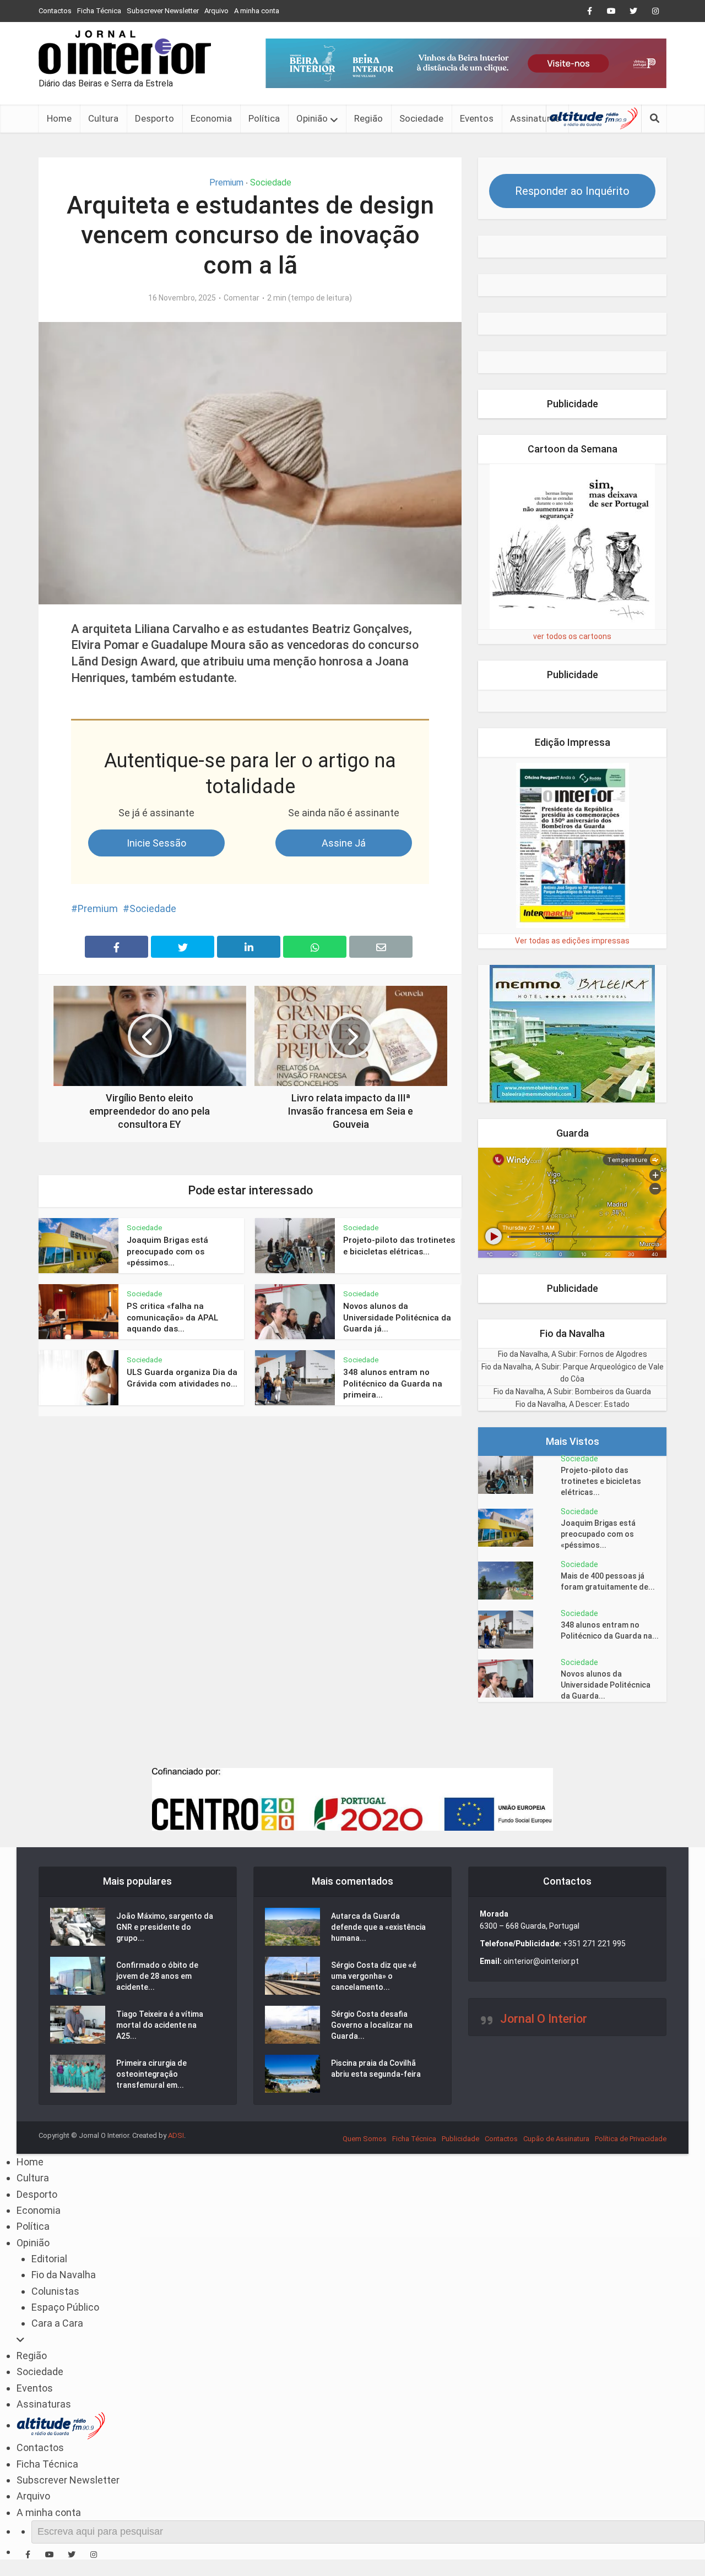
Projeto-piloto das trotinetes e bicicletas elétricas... (601, 1481)
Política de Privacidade (631, 2139)
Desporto (154, 118)
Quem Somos (365, 2139)
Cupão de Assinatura (556, 2139)
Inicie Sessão (156, 843)
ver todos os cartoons (572, 636)
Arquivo (216, 11)
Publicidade (460, 2139)
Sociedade (421, 118)
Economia (211, 118)
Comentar (242, 298)
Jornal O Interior (544, 2019)
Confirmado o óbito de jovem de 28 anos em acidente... (157, 1976)
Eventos (477, 118)
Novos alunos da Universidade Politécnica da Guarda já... (397, 1317)
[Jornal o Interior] (125, 52)
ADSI (176, 2135)
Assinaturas (535, 118)
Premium (226, 182)
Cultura (103, 118)
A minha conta (257, 11)
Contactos (55, 11)
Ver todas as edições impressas (572, 941)
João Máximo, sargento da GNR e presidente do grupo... (165, 1927)
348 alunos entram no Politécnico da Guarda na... (610, 1630)
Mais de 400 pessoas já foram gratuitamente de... (608, 1581)
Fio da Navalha (64, 2275)
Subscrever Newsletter (163, 11)
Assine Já (344, 843)
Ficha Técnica (99, 11)
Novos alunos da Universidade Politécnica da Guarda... (606, 1685)
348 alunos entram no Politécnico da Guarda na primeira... (393, 1383)
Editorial (49, 2259)
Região (368, 118)
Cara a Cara (57, 2323)
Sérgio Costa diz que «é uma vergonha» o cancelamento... (374, 1976)
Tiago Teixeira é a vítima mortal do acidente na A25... (160, 2025)
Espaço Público (65, 2307)
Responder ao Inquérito (572, 191)
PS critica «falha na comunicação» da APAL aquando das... (172, 1317)
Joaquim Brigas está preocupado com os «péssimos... (167, 1251)
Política (264, 118)
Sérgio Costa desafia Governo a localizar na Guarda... (372, 2025)
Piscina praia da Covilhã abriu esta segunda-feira (376, 2069)
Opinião (312, 118)
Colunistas (55, 2291)
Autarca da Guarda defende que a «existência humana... (378, 1927)
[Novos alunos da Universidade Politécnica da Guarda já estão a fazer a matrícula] (519, 1679)
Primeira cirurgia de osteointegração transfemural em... (151, 2074)
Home (59, 118)
